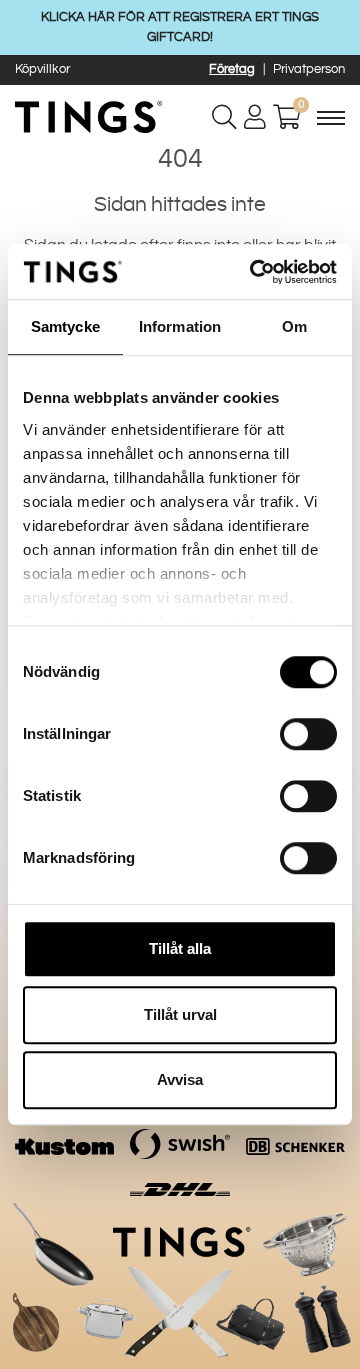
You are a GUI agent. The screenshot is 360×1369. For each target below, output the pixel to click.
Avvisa (180, 1079)
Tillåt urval (180, 1014)
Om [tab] (294, 326)
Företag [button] (232, 69)
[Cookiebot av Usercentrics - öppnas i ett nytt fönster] (254, 272)
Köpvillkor (42, 69)
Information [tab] (180, 326)
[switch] (308, 734)
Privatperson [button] (309, 69)
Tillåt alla (180, 948)
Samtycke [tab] (65, 326)
